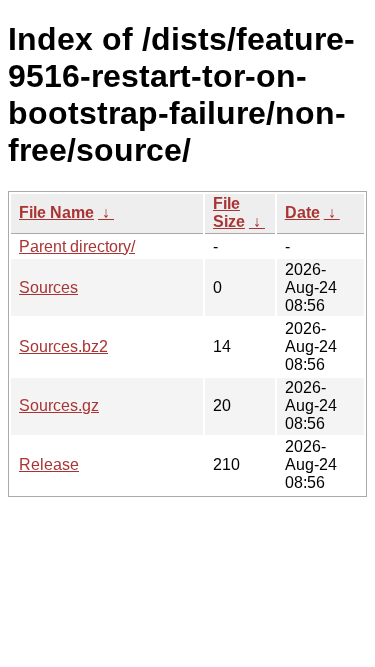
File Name (56, 212)
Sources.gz (59, 405)
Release (49, 464)
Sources (48, 287)
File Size (229, 212)
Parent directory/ (77, 246)
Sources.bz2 (63, 346)
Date (302, 212)
